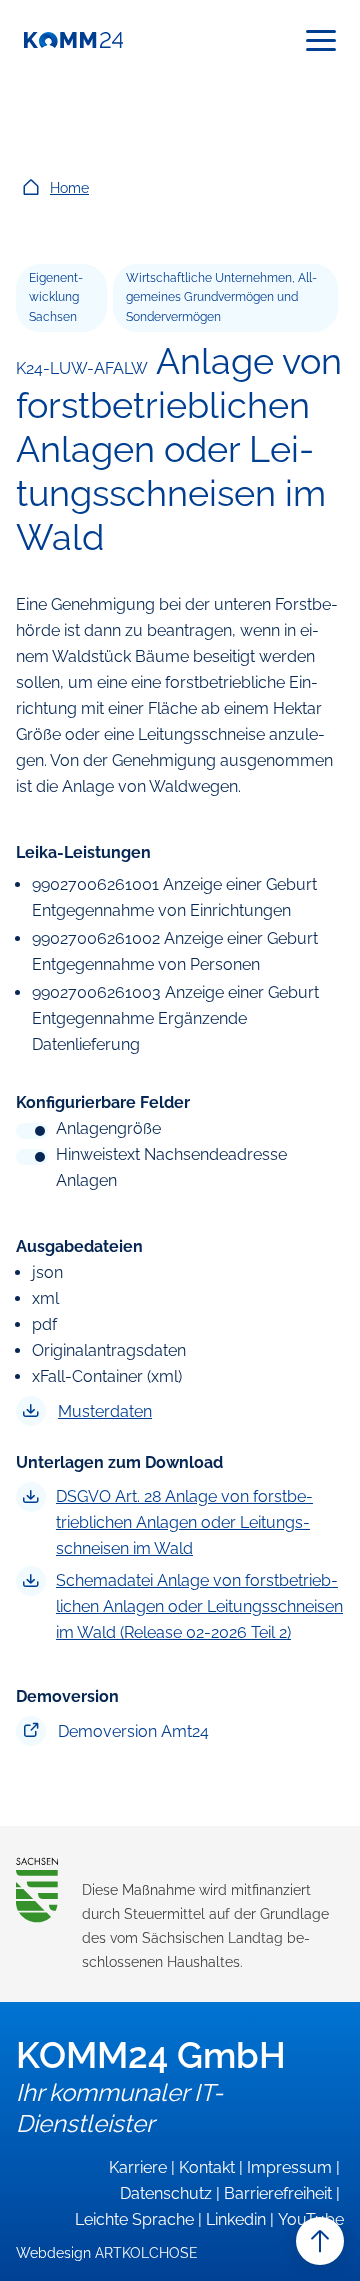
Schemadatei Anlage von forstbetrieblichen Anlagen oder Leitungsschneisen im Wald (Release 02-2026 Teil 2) (199, 1606)
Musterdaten (105, 1411)
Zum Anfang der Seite (320, 2241)
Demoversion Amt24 (133, 1731)
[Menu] (321, 40)
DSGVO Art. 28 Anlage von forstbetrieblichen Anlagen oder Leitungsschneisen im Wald (184, 1522)
